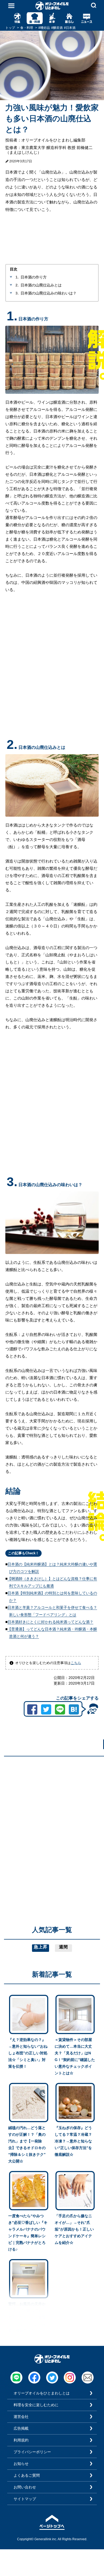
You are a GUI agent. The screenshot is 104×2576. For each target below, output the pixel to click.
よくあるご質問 (27, 2475)
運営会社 (21, 2417)
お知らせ (21, 2464)
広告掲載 (21, 2428)
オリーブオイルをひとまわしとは (42, 2393)
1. (17, 277)
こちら (76, 1663)
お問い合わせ (25, 2487)
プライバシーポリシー (32, 2452)
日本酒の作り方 (34, 277)
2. (17, 285)
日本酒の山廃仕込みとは (41, 285)
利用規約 (21, 2440)
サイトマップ (25, 2499)
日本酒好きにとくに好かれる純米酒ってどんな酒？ (50, 1622)
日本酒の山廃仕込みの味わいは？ (49, 293)
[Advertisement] (52, 1812)
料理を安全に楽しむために (36, 2405)
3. (17, 293)
